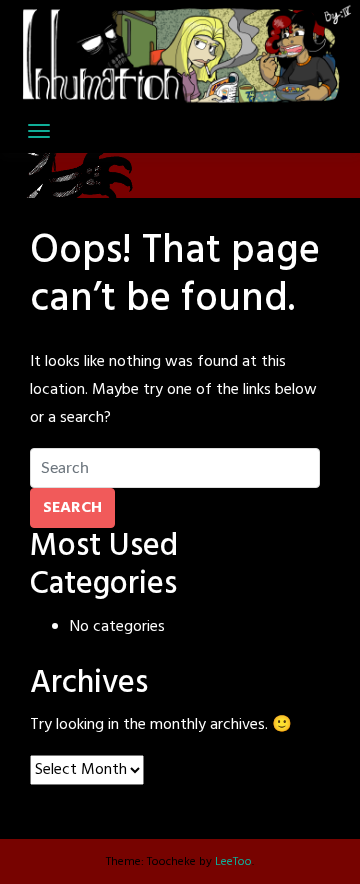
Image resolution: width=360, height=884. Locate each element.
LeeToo (233, 862)
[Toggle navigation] (39, 131)
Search (72, 508)
